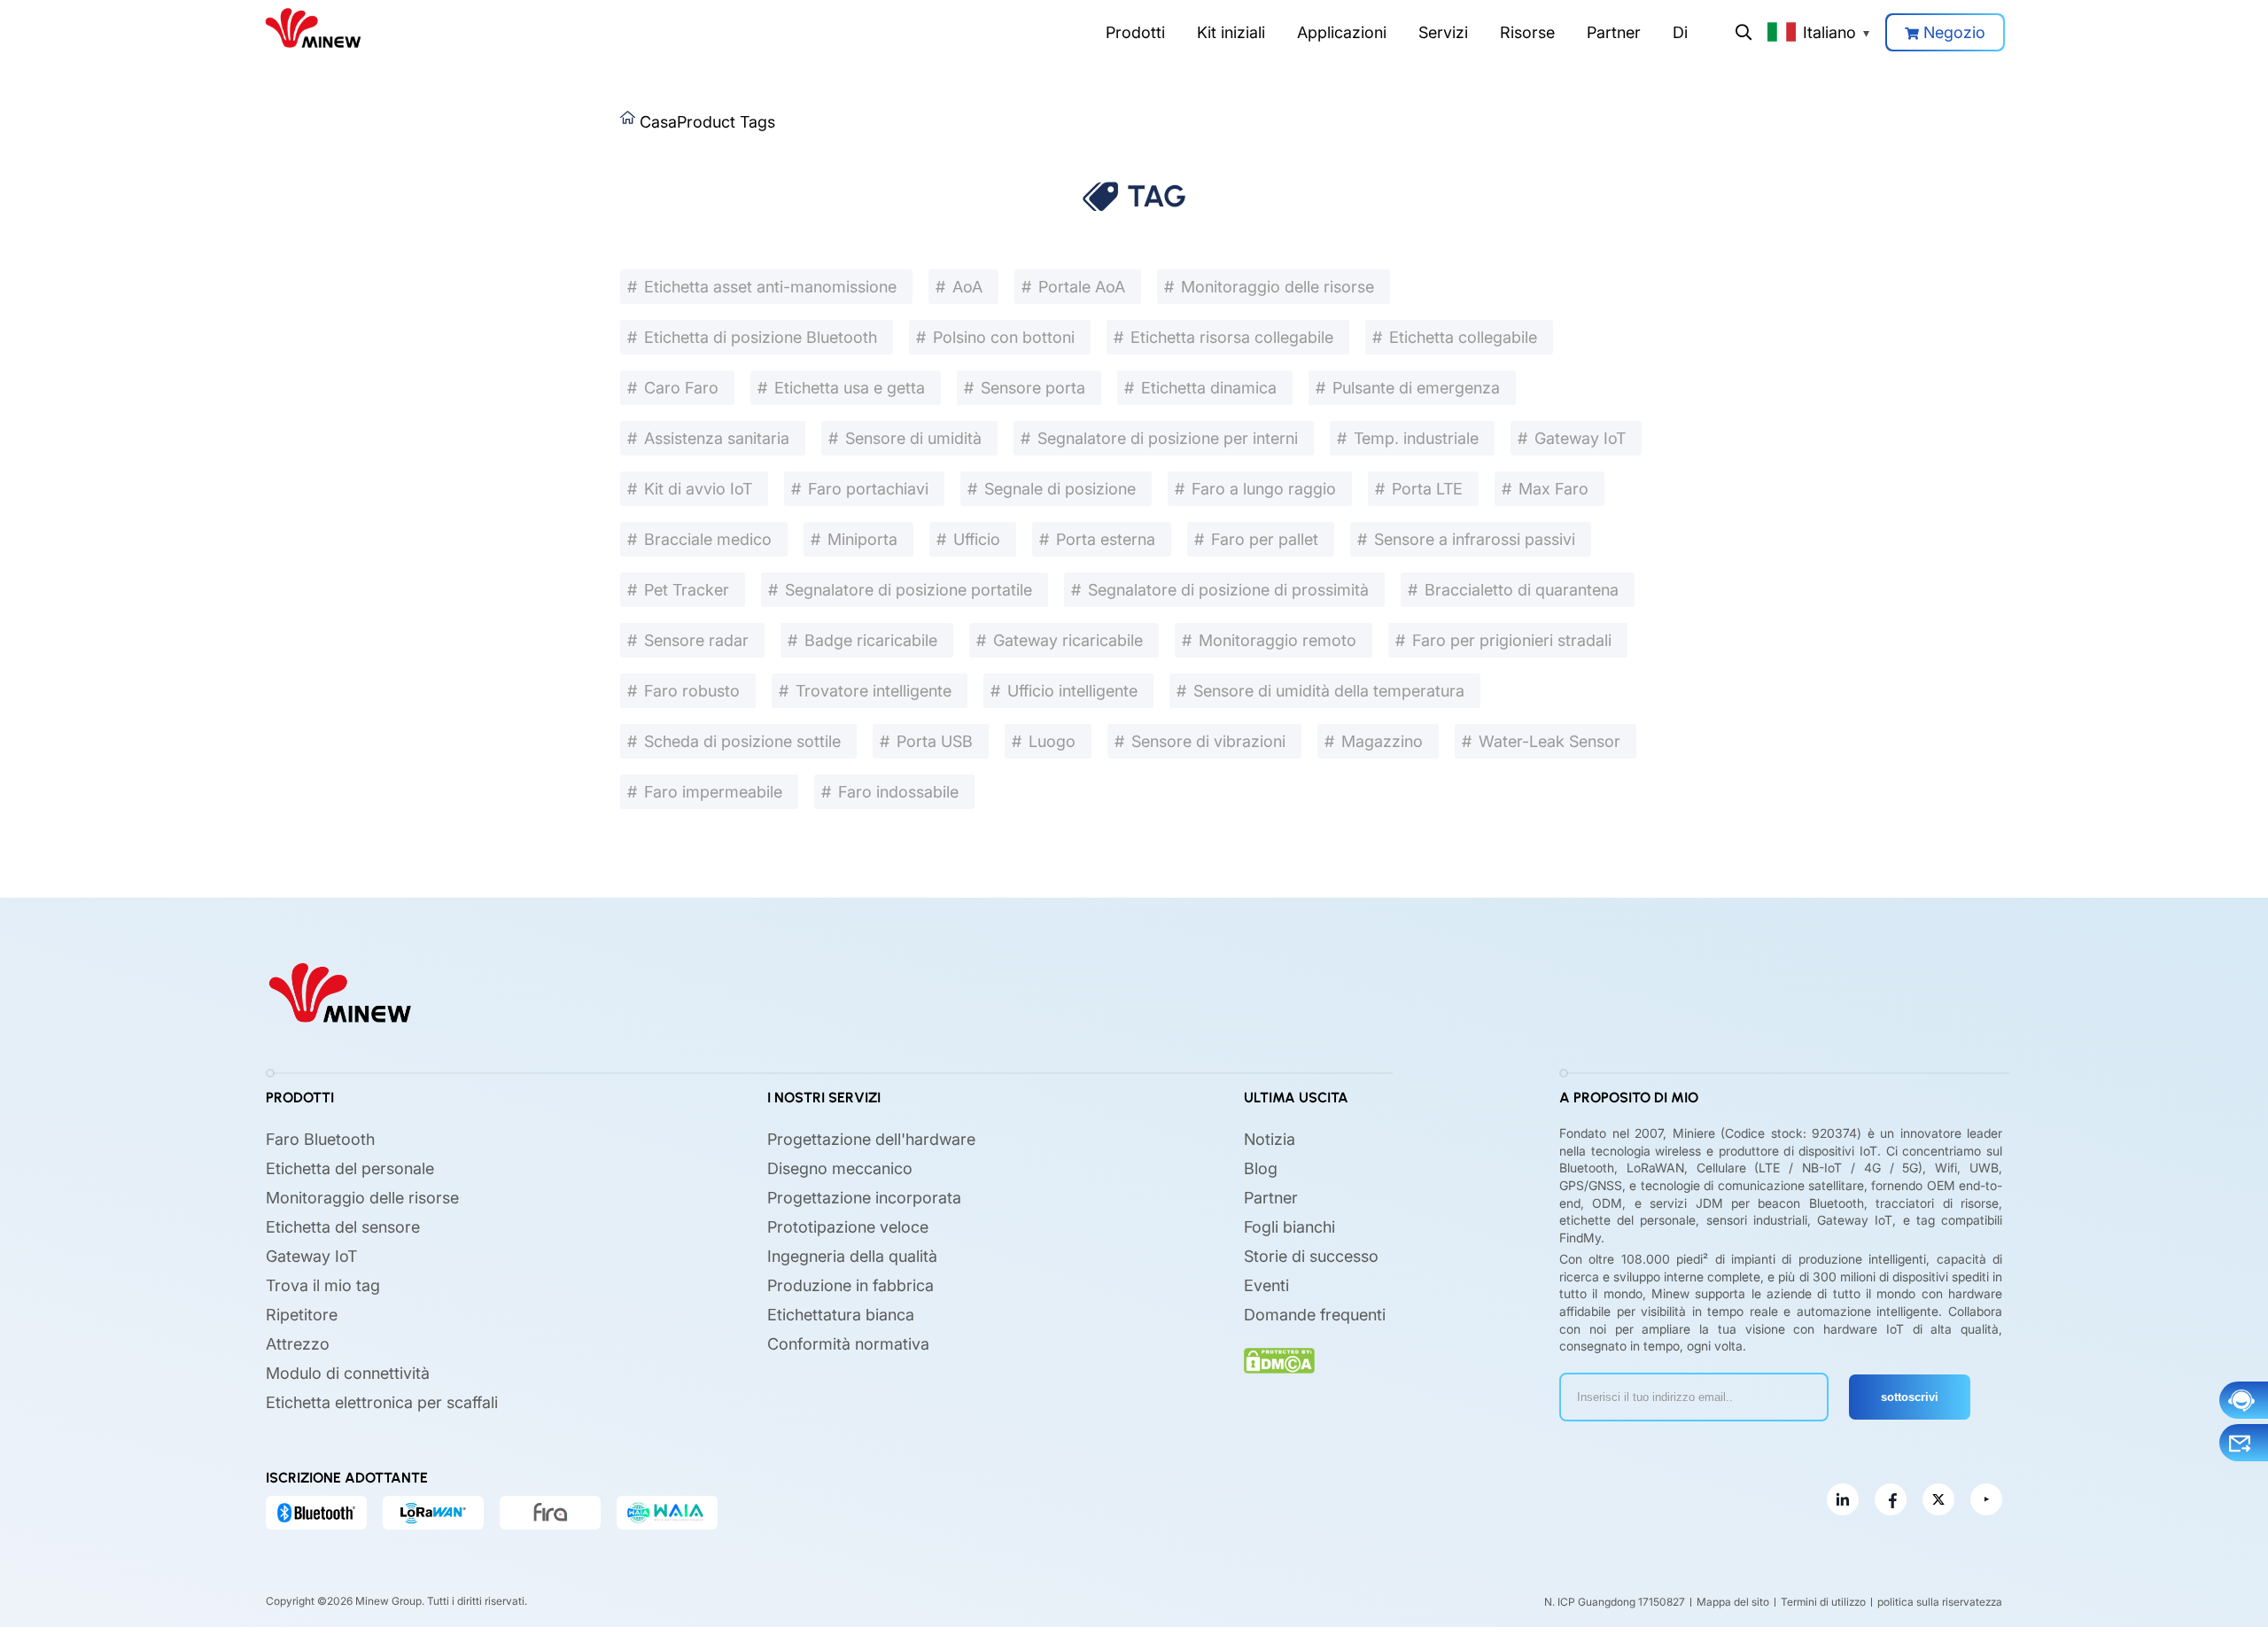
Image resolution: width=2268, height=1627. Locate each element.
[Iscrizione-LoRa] (433, 1513)
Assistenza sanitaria (717, 438)
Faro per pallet (1265, 539)
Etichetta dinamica (1209, 388)
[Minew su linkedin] (1843, 1499)
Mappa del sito (1733, 1602)
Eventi (1266, 1285)
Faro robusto (692, 691)
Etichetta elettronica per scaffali (382, 1402)
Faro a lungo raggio (1264, 489)
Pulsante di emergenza (1416, 388)
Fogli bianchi (1289, 1227)
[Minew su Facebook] (1891, 1499)
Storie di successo (1311, 1256)
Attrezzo (298, 1344)
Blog (1261, 1168)
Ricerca (1744, 32)
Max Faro (1553, 489)
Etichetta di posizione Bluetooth (761, 337)
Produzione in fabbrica (850, 1285)
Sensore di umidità (913, 438)
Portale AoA (1082, 287)
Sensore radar (696, 640)
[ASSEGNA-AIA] (667, 1513)
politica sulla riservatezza (1940, 1602)
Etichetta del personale (350, 1168)
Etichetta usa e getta (850, 388)
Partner (1614, 32)
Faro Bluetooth (320, 1139)
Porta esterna (1106, 539)
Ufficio (977, 539)
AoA (967, 287)
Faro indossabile (898, 792)
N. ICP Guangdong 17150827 (1615, 1602)
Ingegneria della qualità (852, 1256)
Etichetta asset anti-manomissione (770, 287)
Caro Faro (681, 388)
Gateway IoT (1580, 438)
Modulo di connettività (348, 1373)
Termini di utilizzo (1823, 1602)
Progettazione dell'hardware (871, 1139)
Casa (658, 122)
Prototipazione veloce (848, 1227)
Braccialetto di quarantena (1522, 590)
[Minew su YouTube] (1986, 1499)
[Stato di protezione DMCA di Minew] (1279, 1361)
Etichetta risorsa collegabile (1232, 337)
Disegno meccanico (840, 1168)
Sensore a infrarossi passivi (1475, 539)
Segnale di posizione (1060, 489)
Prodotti (1135, 32)
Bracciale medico (708, 539)
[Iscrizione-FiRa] (550, 1513)
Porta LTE (1427, 489)
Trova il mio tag (323, 1285)
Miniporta (862, 539)
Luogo (1052, 741)
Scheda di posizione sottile (742, 741)
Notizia (1270, 1139)
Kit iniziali (1231, 32)
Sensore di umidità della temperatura (1329, 691)
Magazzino (1382, 741)
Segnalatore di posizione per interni (1168, 438)
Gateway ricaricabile (1068, 640)
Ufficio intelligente (1072, 691)
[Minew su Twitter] (1938, 1499)
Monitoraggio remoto (1278, 640)
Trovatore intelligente (874, 691)
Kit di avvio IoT (698, 489)
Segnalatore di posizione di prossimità (1228, 590)
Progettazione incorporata (864, 1198)
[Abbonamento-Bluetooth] (316, 1513)
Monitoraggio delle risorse (1278, 287)
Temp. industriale (1416, 438)
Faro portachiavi (868, 489)
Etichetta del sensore (343, 1227)
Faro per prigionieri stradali (1512, 640)
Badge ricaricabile (871, 640)
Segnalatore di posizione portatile (909, 590)
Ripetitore (302, 1315)
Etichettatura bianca (841, 1315)
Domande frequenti (1315, 1315)
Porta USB (935, 741)
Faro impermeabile (713, 792)
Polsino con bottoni (1004, 337)
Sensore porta (1033, 388)
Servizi (1443, 32)
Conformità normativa (848, 1344)
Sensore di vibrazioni (1208, 741)
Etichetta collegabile (1463, 337)
